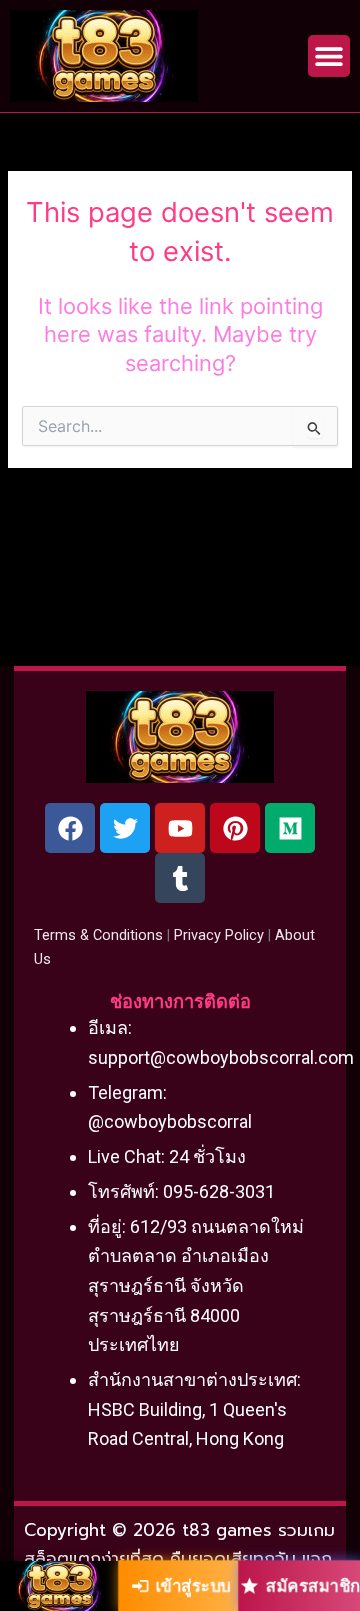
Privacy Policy (219, 935)
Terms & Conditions (98, 935)
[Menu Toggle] (329, 56)
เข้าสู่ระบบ (193, 1585)
